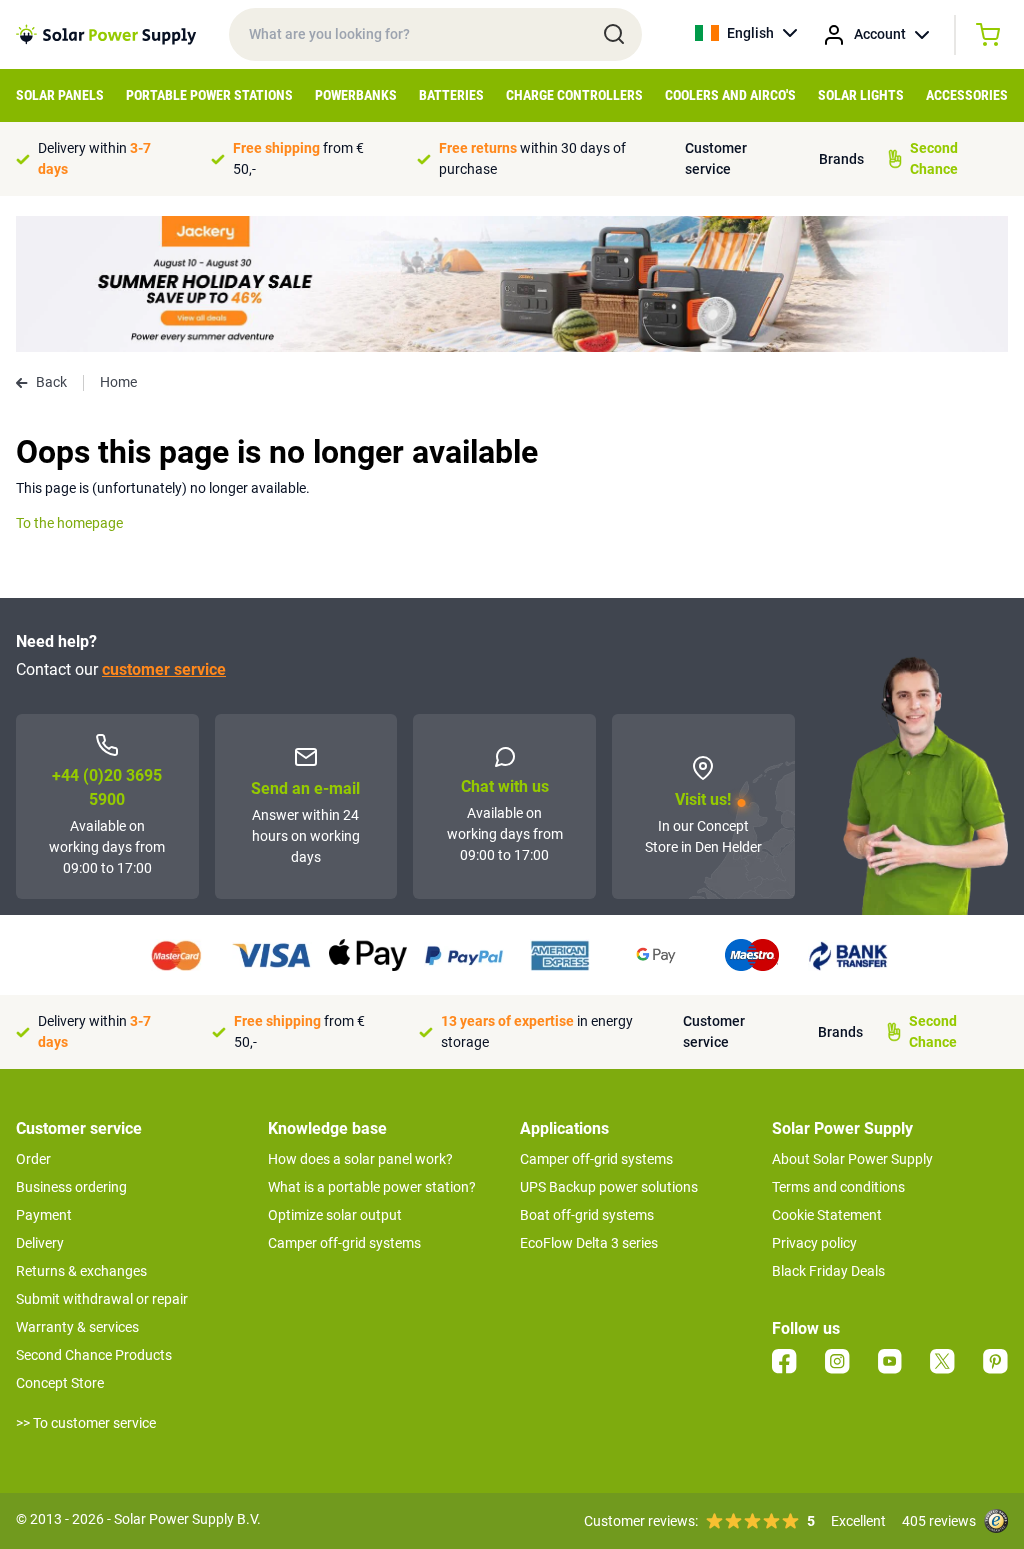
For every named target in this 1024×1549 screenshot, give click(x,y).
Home (118, 382)
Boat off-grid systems (587, 1215)
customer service (164, 669)
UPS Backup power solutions (609, 1187)
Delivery (40, 1243)
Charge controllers (574, 95)
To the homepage (69, 523)
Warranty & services (77, 1327)
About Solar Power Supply (852, 1159)
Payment (44, 1215)
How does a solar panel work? (360, 1159)
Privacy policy (814, 1243)
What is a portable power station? (372, 1187)
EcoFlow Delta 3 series (589, 1243)
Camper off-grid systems (344, 1243)
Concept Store (60, 1383)
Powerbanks (356, 95)
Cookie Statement (827, 1215)
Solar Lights (861, 95)
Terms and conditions (838, 1187)
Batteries (451, 95)
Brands (841, 159)
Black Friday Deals (828, 1271)
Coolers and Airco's (730, 95)
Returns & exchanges (81, 1271)
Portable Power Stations (209, 95)
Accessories (967, 95)
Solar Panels (60, 95)
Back (51, 382)
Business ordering (71, 1187)
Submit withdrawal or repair (102, 1299)
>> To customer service (86, 1423)
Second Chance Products (94, 1355)
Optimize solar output (335, 1215)
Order (33, 1159)
